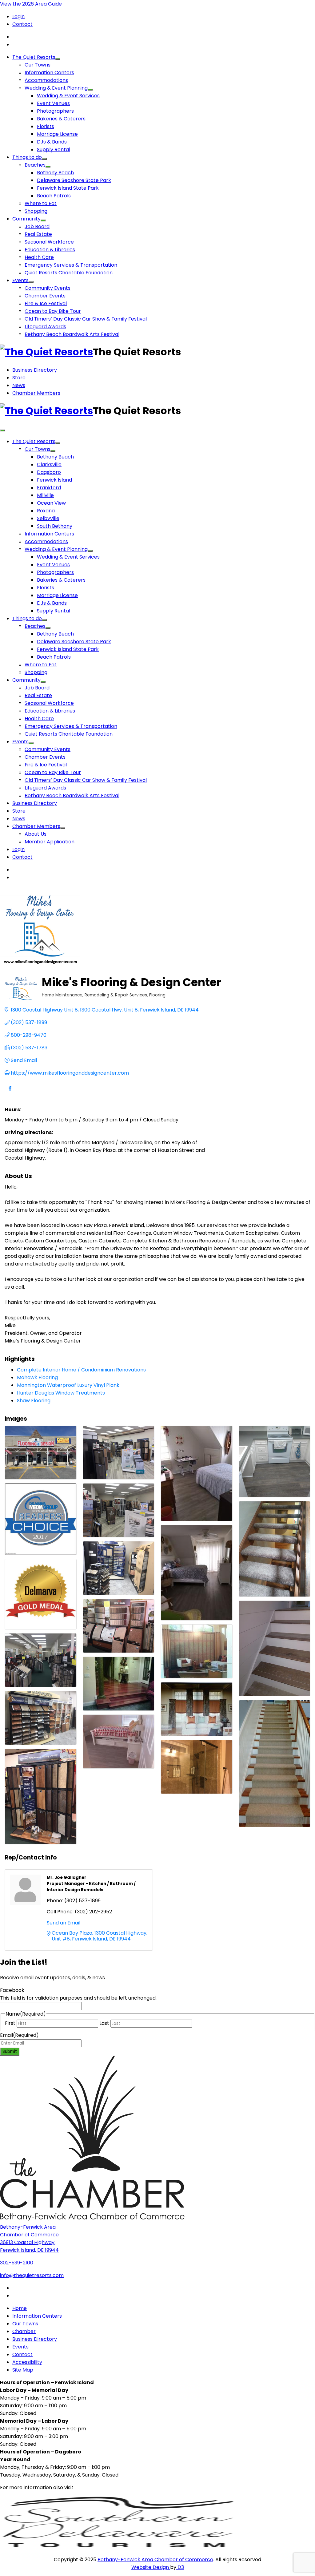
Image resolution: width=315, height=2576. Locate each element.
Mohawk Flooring (37, 1377)
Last (104, 2023)
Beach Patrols (54, 196)
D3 (180, 2567)
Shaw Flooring (34, 1401)
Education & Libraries (50, 250)
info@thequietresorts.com (32, 2275)
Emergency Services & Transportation (71, 265)
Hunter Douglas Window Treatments (61, 1393)
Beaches (35, 165)
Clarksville (49, 464)
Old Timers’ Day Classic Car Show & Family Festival (86, 319)
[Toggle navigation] (2, 430)
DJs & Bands (52, 142)
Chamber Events (45, 296)
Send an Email (64, 1923)
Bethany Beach (55, 173)
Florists (46, 126)
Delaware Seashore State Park (74, 180)
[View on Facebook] (10, 1092)
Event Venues (53, 103)
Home (20, 2308)
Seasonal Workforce (49, 242)
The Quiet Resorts (34, 57)
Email (19, 2035)
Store (19, 378)
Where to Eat (41, 203)
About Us (36, 834)
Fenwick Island (54, 480)
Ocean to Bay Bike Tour (53, 311)
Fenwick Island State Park (68, 188)
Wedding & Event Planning (56, 88)
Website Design (151, 2567)
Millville (45, 495)
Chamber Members (36, 393)
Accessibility (27, 2362)
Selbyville (48, 518)
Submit (10, 2051)
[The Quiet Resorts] (46, 352)
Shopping (36, 211)
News (19, 385)
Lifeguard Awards (45, 327)
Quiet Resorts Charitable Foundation (69, 273)
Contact (22, 24)
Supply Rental (54, 149)
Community (26, 219)
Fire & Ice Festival (46, 303)
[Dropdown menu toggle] (58, 59)
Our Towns (38, 65)
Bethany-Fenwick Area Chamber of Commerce (155, 2560)
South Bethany (55, 526)
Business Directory (35, 370)
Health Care (39, 257)
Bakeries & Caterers (61, 119)
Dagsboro (49, 472)
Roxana (46, 511)
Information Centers (49, 73)
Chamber (24, 2331)
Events (20, 280)
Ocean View (51, 503)
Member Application (50, 842)
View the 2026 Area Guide (31, 4)
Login (18, 16)
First (10, 2023)
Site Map (23, 2370)
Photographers (55, 111)
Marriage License (57, 134)
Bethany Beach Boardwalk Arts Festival (72, 334)
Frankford (49, 488)
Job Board (37, 226)
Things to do (27, 157)
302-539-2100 (17, 2263)
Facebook (12, 1990)
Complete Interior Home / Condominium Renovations (81, 1370)
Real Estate (38, 234)
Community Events (48, 288)
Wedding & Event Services (68, 96)
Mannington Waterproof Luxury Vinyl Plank (68, 1385)
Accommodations (46, 80)
